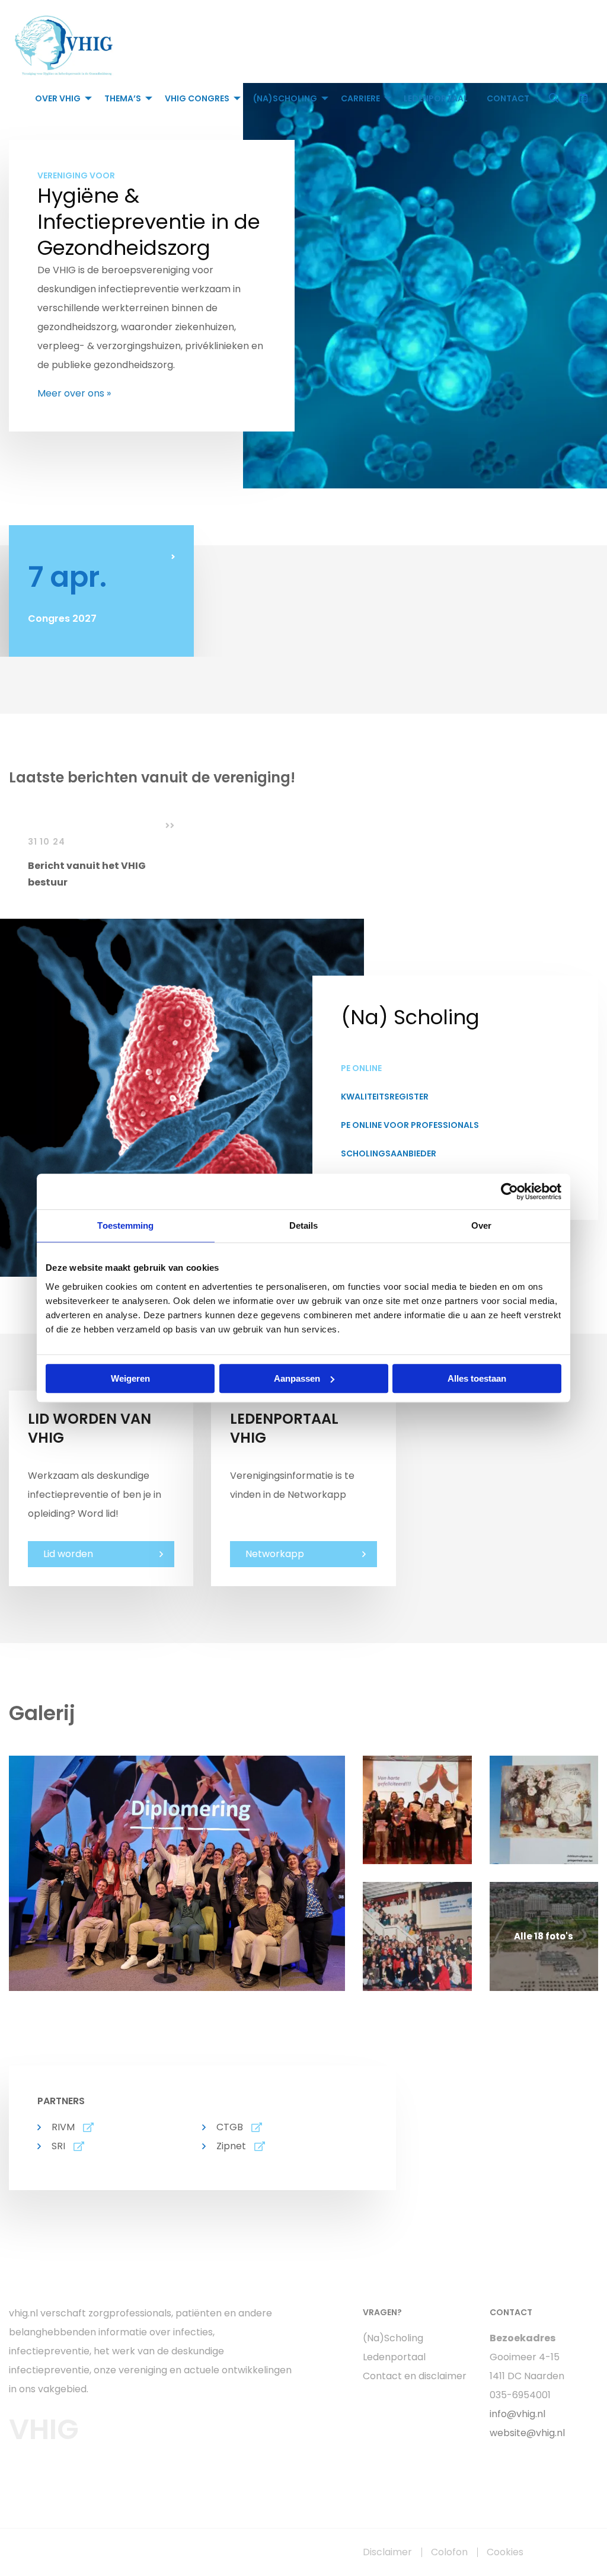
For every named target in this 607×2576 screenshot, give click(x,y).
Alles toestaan (477, 1378)
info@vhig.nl (517, 2414)
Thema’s (123, 98)
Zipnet (231, 2146)
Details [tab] (304, 1225)
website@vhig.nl (527, 2433)
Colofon (449, 2552)
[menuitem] (60, 98)
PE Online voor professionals (410, 1125)
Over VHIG (58, 98)
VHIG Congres (197, 98)
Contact (508, 98)
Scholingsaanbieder (389, 1153)
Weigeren (130, 1378)
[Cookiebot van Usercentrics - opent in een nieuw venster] (509, 1191)
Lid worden (68, 1554)
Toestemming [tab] (125, 1225)
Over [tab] (481, 1225)
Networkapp (275, 1554)
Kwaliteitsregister (385, 1097)
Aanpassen (297, 1378)
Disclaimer (387, 2552)
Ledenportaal (436, 98)
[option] (101, 591)
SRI (58, 2146)
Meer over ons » (74, 393)
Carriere (360, 98)
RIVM (63, 2127)
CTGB (230, 2127)
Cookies (505, 2552)
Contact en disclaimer (415, 2376)
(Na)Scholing (285, 98)
